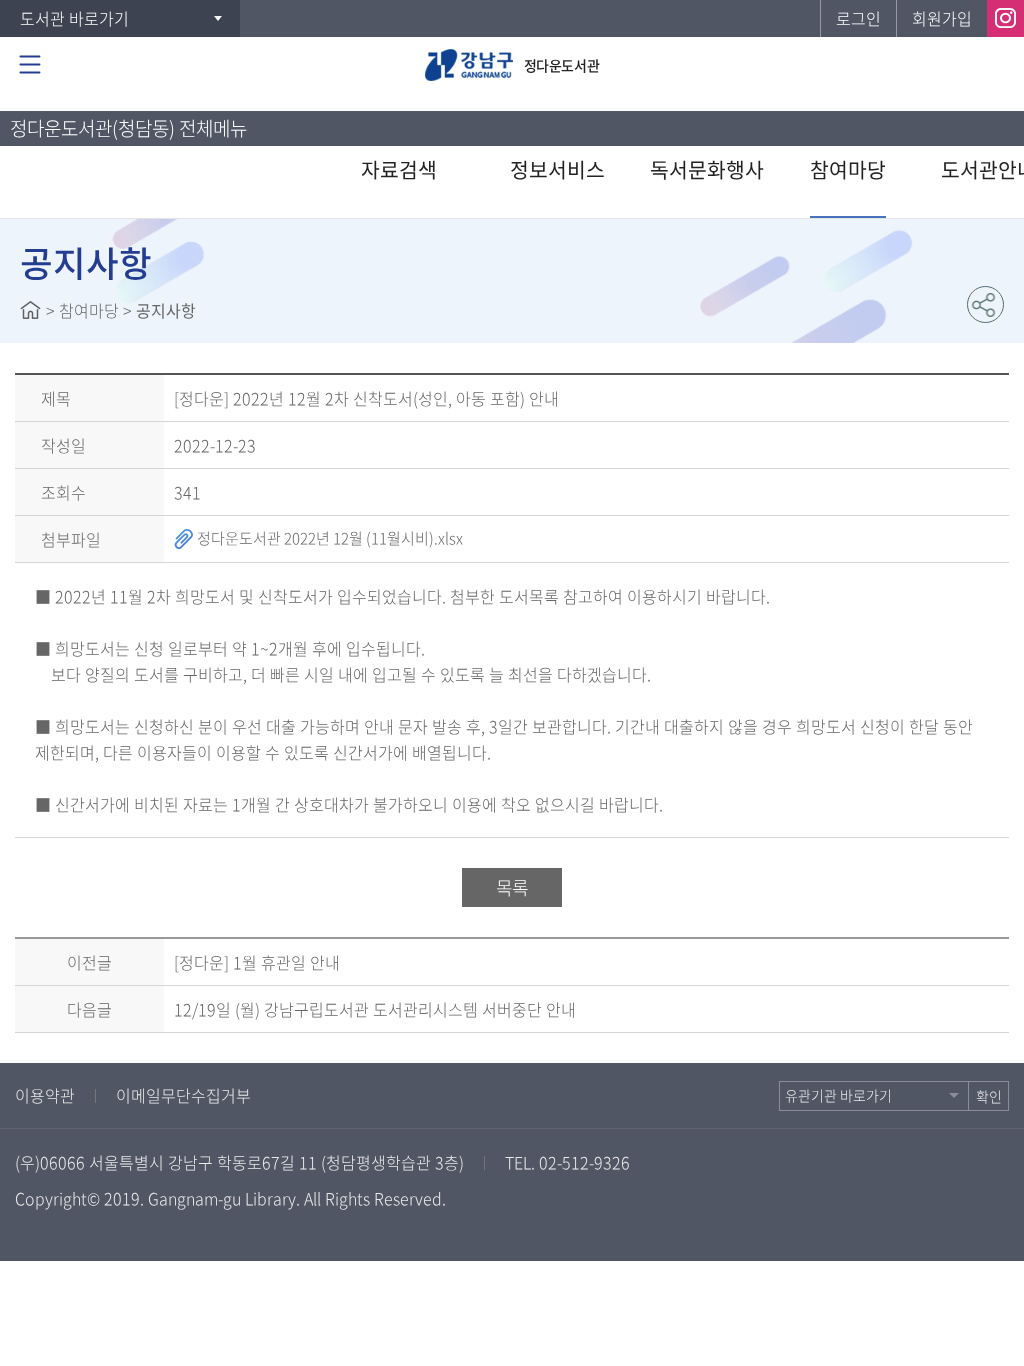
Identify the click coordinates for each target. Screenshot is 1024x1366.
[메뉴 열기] (30, 65)
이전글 (89, 962)
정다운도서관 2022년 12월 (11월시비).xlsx (328, 538)
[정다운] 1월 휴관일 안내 (257, 962)
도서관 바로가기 (74, 18)
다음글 (89, 1009)
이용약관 (45, 1095)
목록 (512, 887)
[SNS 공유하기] (985, 304)
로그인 (858, 18)
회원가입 (942, 18)
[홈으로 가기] (30, 310)
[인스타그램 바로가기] (1005, 18)
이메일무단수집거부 (183, 1095)
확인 (989, 1096)
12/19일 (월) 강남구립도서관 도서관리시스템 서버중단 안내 (375, 1009)
